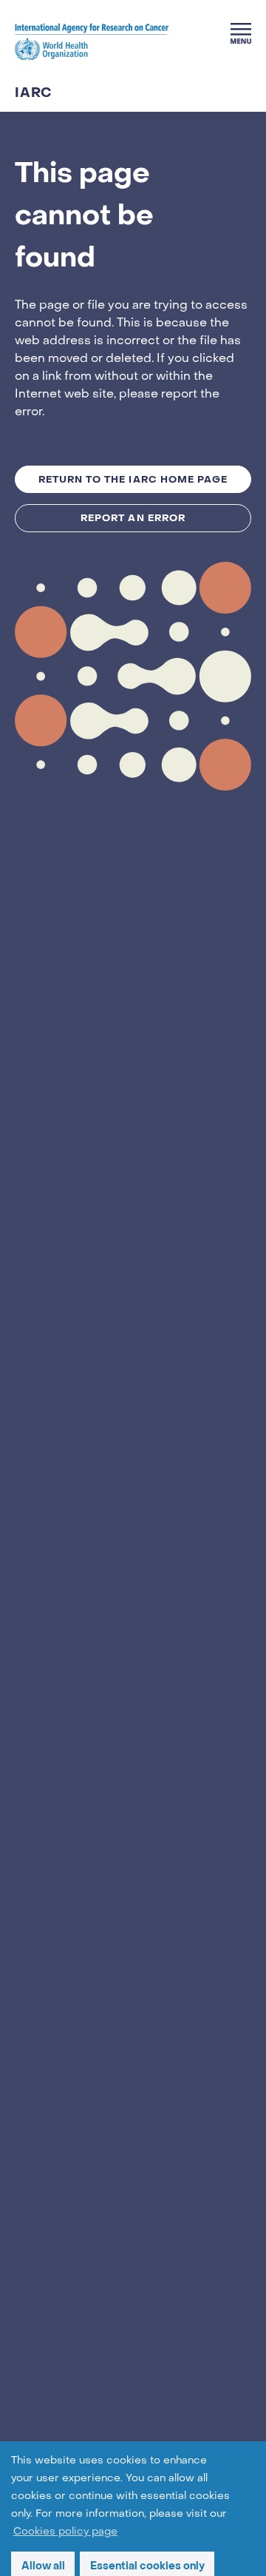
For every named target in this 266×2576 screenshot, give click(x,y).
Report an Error (133, 518)
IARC (34, 93)
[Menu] (241, 33)
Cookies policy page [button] (65, 2532)
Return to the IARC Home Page (133, 479)
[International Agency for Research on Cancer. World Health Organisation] (92, 41)
